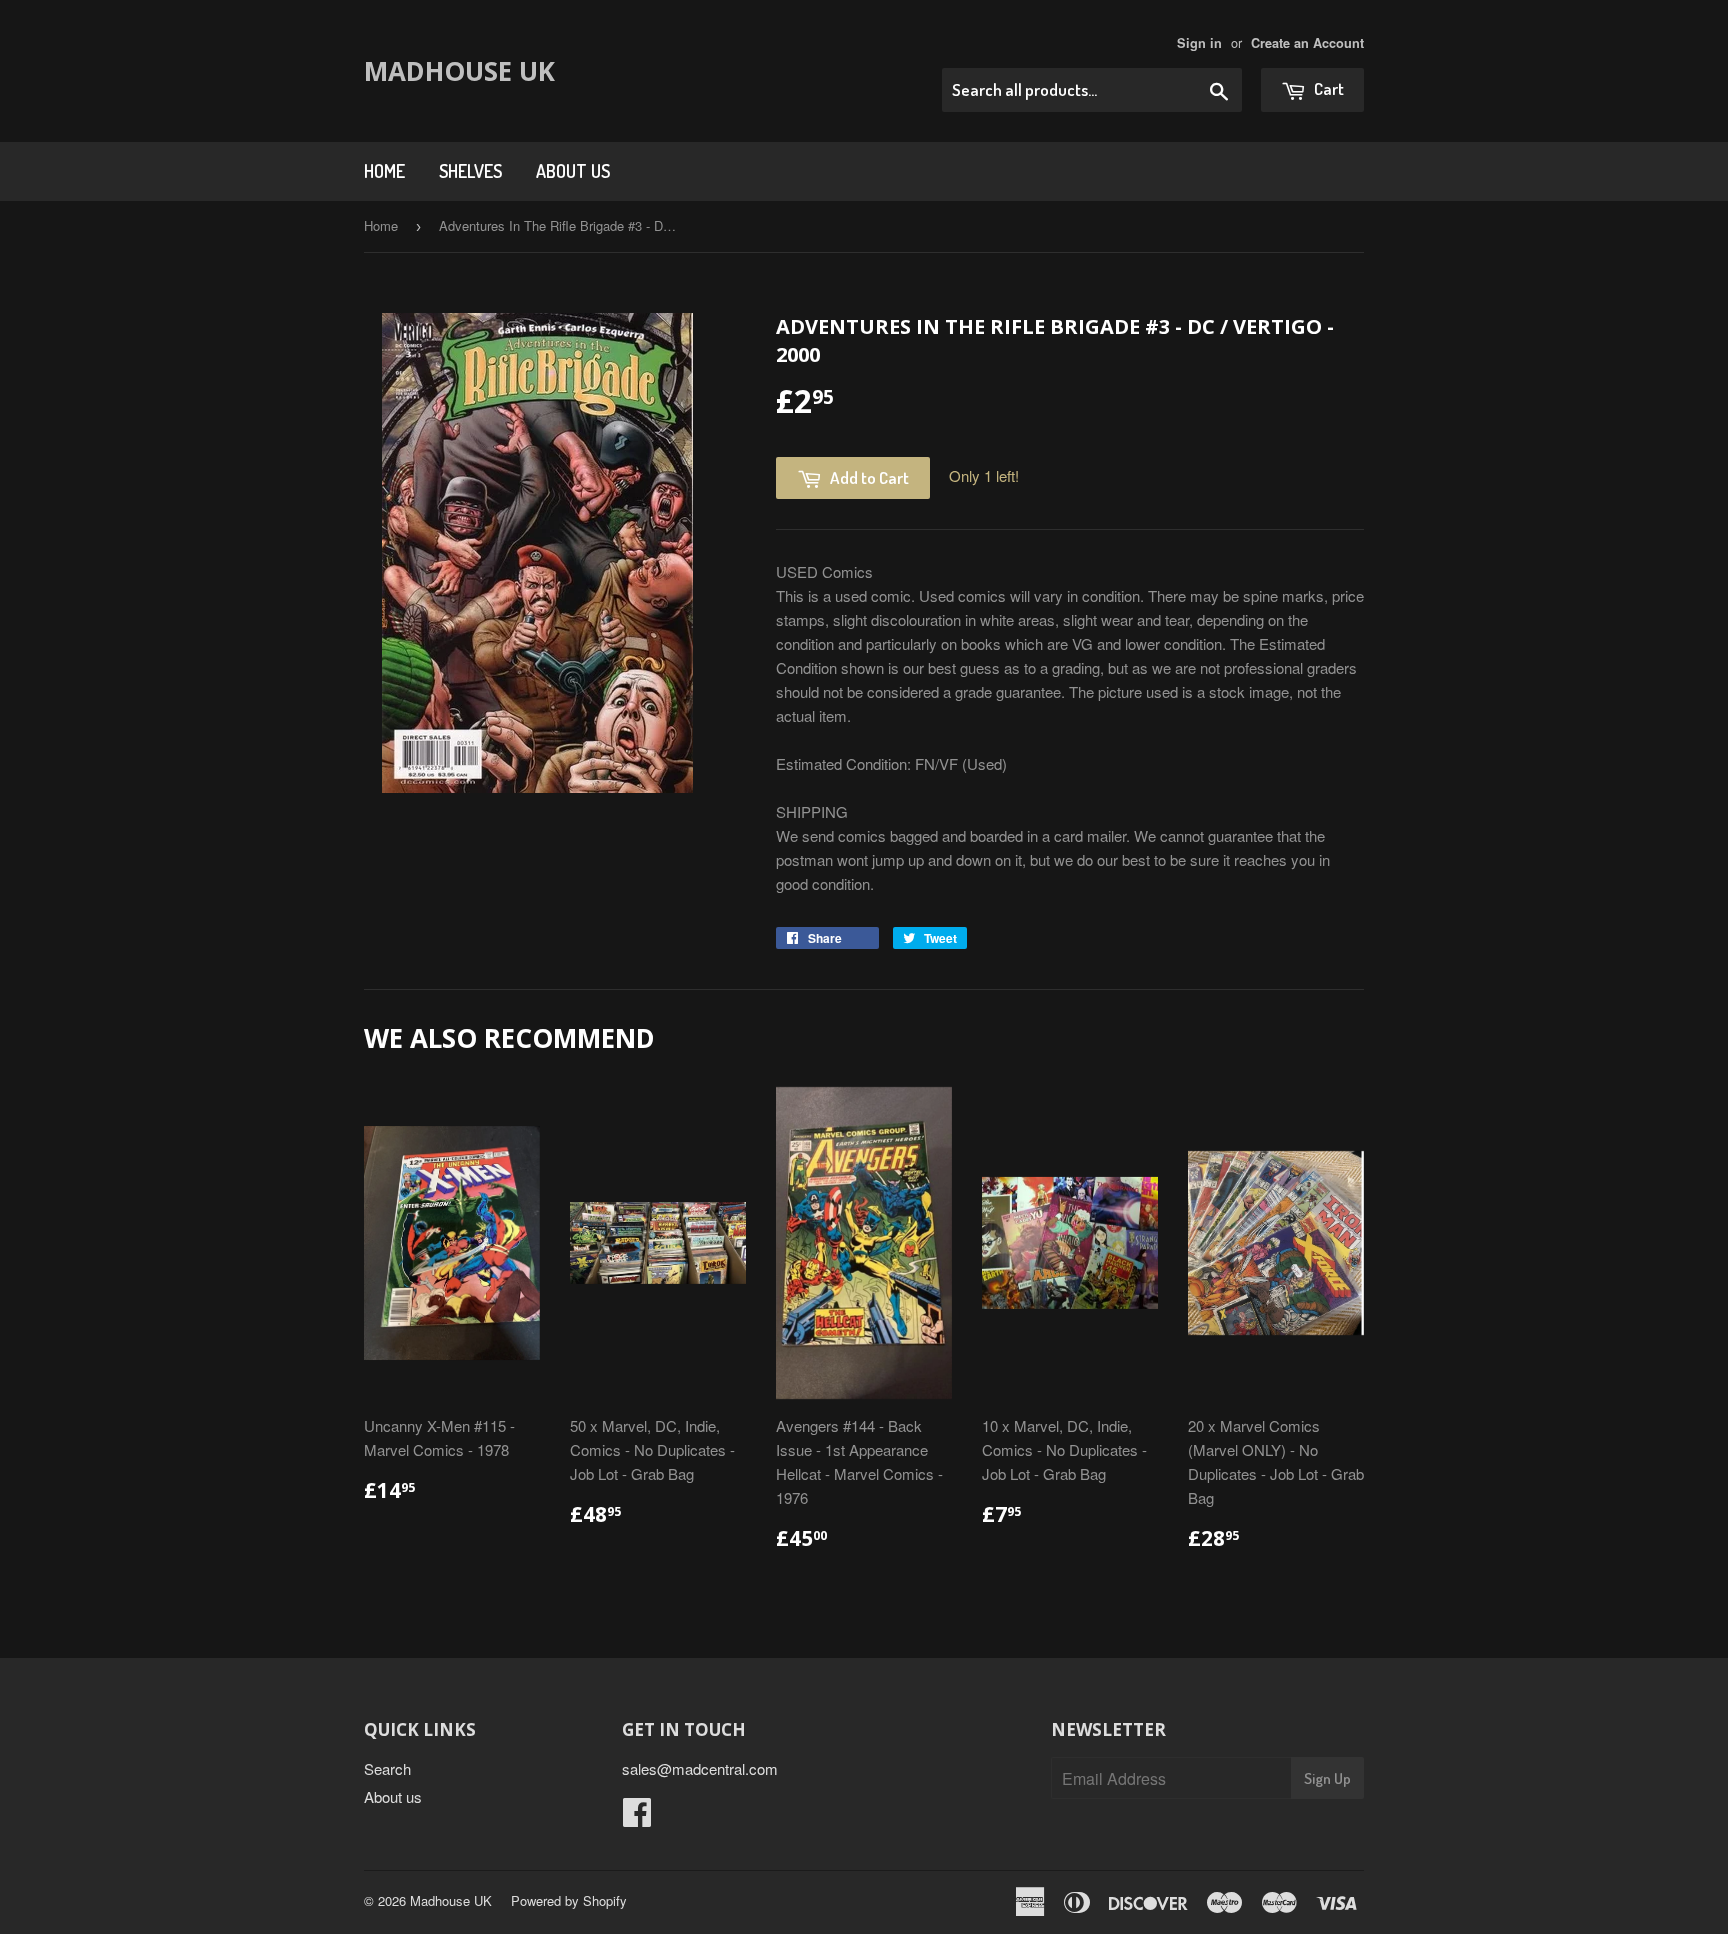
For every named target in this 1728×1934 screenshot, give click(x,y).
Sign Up (1327, 1778)
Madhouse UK (459, 71)
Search (387, 1768)
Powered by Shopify (569, 1900)
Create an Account (1307, 43)
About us (573, 171)
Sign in (1199, 43)
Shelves (470, 171)
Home (384, 171)
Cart (1327, 88)
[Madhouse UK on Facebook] (637, 1817)
